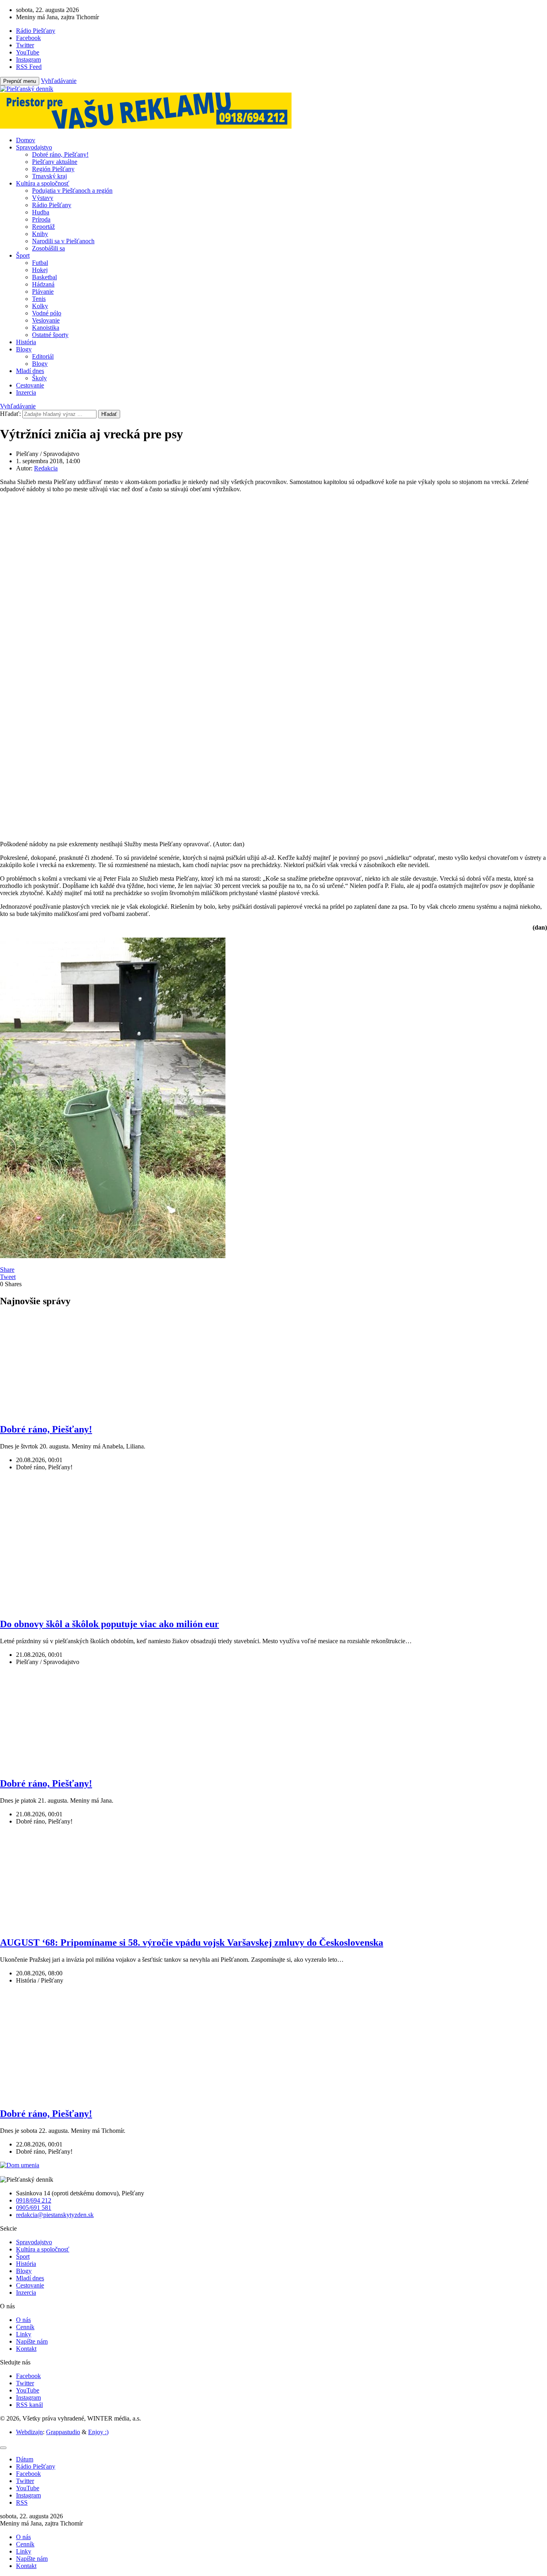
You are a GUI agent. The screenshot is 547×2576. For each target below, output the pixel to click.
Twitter (25, 2383)
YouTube (28, 2390)
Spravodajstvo (34, 147)
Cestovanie (30, 385)
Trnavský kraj (49, 176)
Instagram (28, 2397)
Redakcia (46, 468)
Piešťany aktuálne (55, 162)
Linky (24, 2334)
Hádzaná (43, 284)
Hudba (41, 212)
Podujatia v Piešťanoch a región (72, 191)
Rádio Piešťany (52, 205)
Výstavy (43, 198)
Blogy (24, 349)
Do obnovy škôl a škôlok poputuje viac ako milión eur (110, 1624)
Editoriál (43, 356)
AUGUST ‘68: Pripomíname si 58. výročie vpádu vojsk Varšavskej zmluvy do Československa (192, 1943)
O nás (23, 2320)
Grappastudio (63, 2432)
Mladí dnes (30, 371)
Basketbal (44, 277)
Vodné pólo (47, 313)
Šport (23, 255)
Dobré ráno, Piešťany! (60, 154)
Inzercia (26, 392)
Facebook (28, 2376)
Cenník (25, 2327)
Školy (39, 378)
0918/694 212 (34, 2200)
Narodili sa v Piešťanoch (63, 241)
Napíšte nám (32, 2341)
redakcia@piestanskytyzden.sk (55, 2215)
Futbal (40, 263)
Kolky (40, 306)
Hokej (40, 270)
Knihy (40, 234)
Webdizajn (29, 2432)
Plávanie (43, 291)
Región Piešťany (53, 169)
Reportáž (43, 227)
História (26, 342)
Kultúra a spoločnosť (43, 183)
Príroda (41, 219)
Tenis (39, 299)
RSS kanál (29, 2405)
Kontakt (26, 2349)
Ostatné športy (50, 335)
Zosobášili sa (48, 248)
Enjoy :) (98, 2432)
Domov (26, 140)
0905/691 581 (34, 2208)
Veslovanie (46, 320)
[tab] (25, 2459)
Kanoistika (46, 328)
